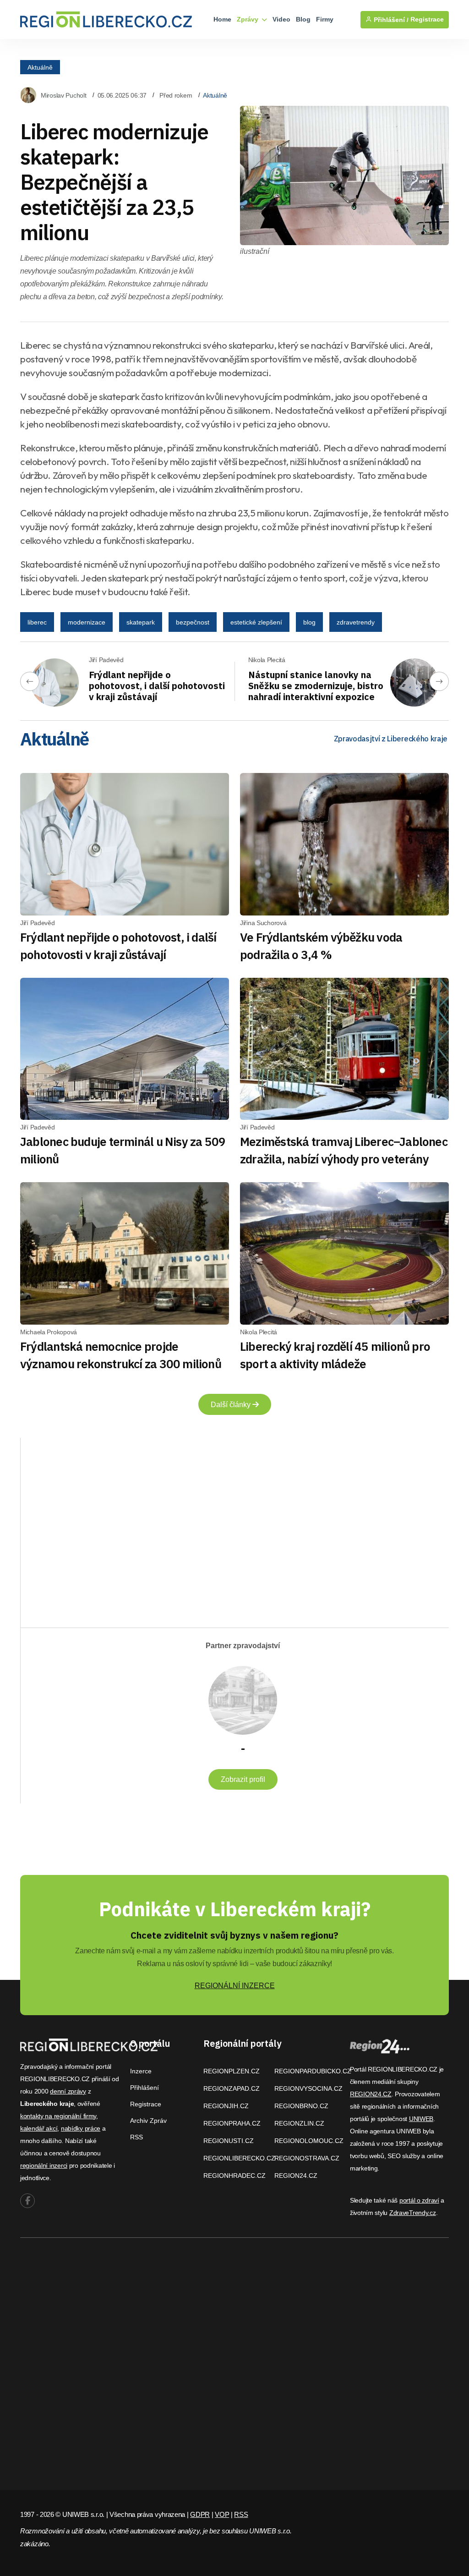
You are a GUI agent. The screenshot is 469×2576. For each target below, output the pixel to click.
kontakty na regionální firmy (58, 2116)
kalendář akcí (39, 2128)
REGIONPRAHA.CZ (232, 2123)
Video (281, 19)
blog (309, 622)
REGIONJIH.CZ (226, 2106)
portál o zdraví (419, 2200)
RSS (136, 2137)
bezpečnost (193, 622)
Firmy (325, 19)
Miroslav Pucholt (64, 95)
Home (222, 19)
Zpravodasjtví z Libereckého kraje (391, 739)
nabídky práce (81, 2128)
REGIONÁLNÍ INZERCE (235, 1986)
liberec (37, 622)
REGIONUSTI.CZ (229, 2141)
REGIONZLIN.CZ (299, 2123)
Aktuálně (40, 67)
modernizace (87, 622)
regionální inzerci (44, 2165)
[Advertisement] (124, 1525)
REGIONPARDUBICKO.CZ (313, 2071)
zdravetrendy (356, 622)
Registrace (427, 19)
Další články (232, 1405)
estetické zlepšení (256, 622)
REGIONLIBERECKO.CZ (239, 2158)
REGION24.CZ (296, 2176)
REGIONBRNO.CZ (301, 2106)
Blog (303, 19)
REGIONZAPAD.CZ (232, 2088)
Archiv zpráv (148, 2121)
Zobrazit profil (243, 1779)
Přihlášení (145, 2088)
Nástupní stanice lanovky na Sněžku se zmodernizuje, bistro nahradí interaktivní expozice (316, 686)
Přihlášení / (390, 20)
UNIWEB (421, 2119)
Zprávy (248, 19)
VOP (222, 2514)
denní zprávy (68, 2091)
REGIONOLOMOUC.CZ (309, 2141)
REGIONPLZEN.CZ (232, 2071)
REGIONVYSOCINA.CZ (308, 2088)
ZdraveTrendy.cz (413, 2213)
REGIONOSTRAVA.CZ (307, 2158)
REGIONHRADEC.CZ (234, 2176)
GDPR (200, 2514)
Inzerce (141, 2071)
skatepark (141, 622)
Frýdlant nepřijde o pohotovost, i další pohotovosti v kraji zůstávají (157, 686)
